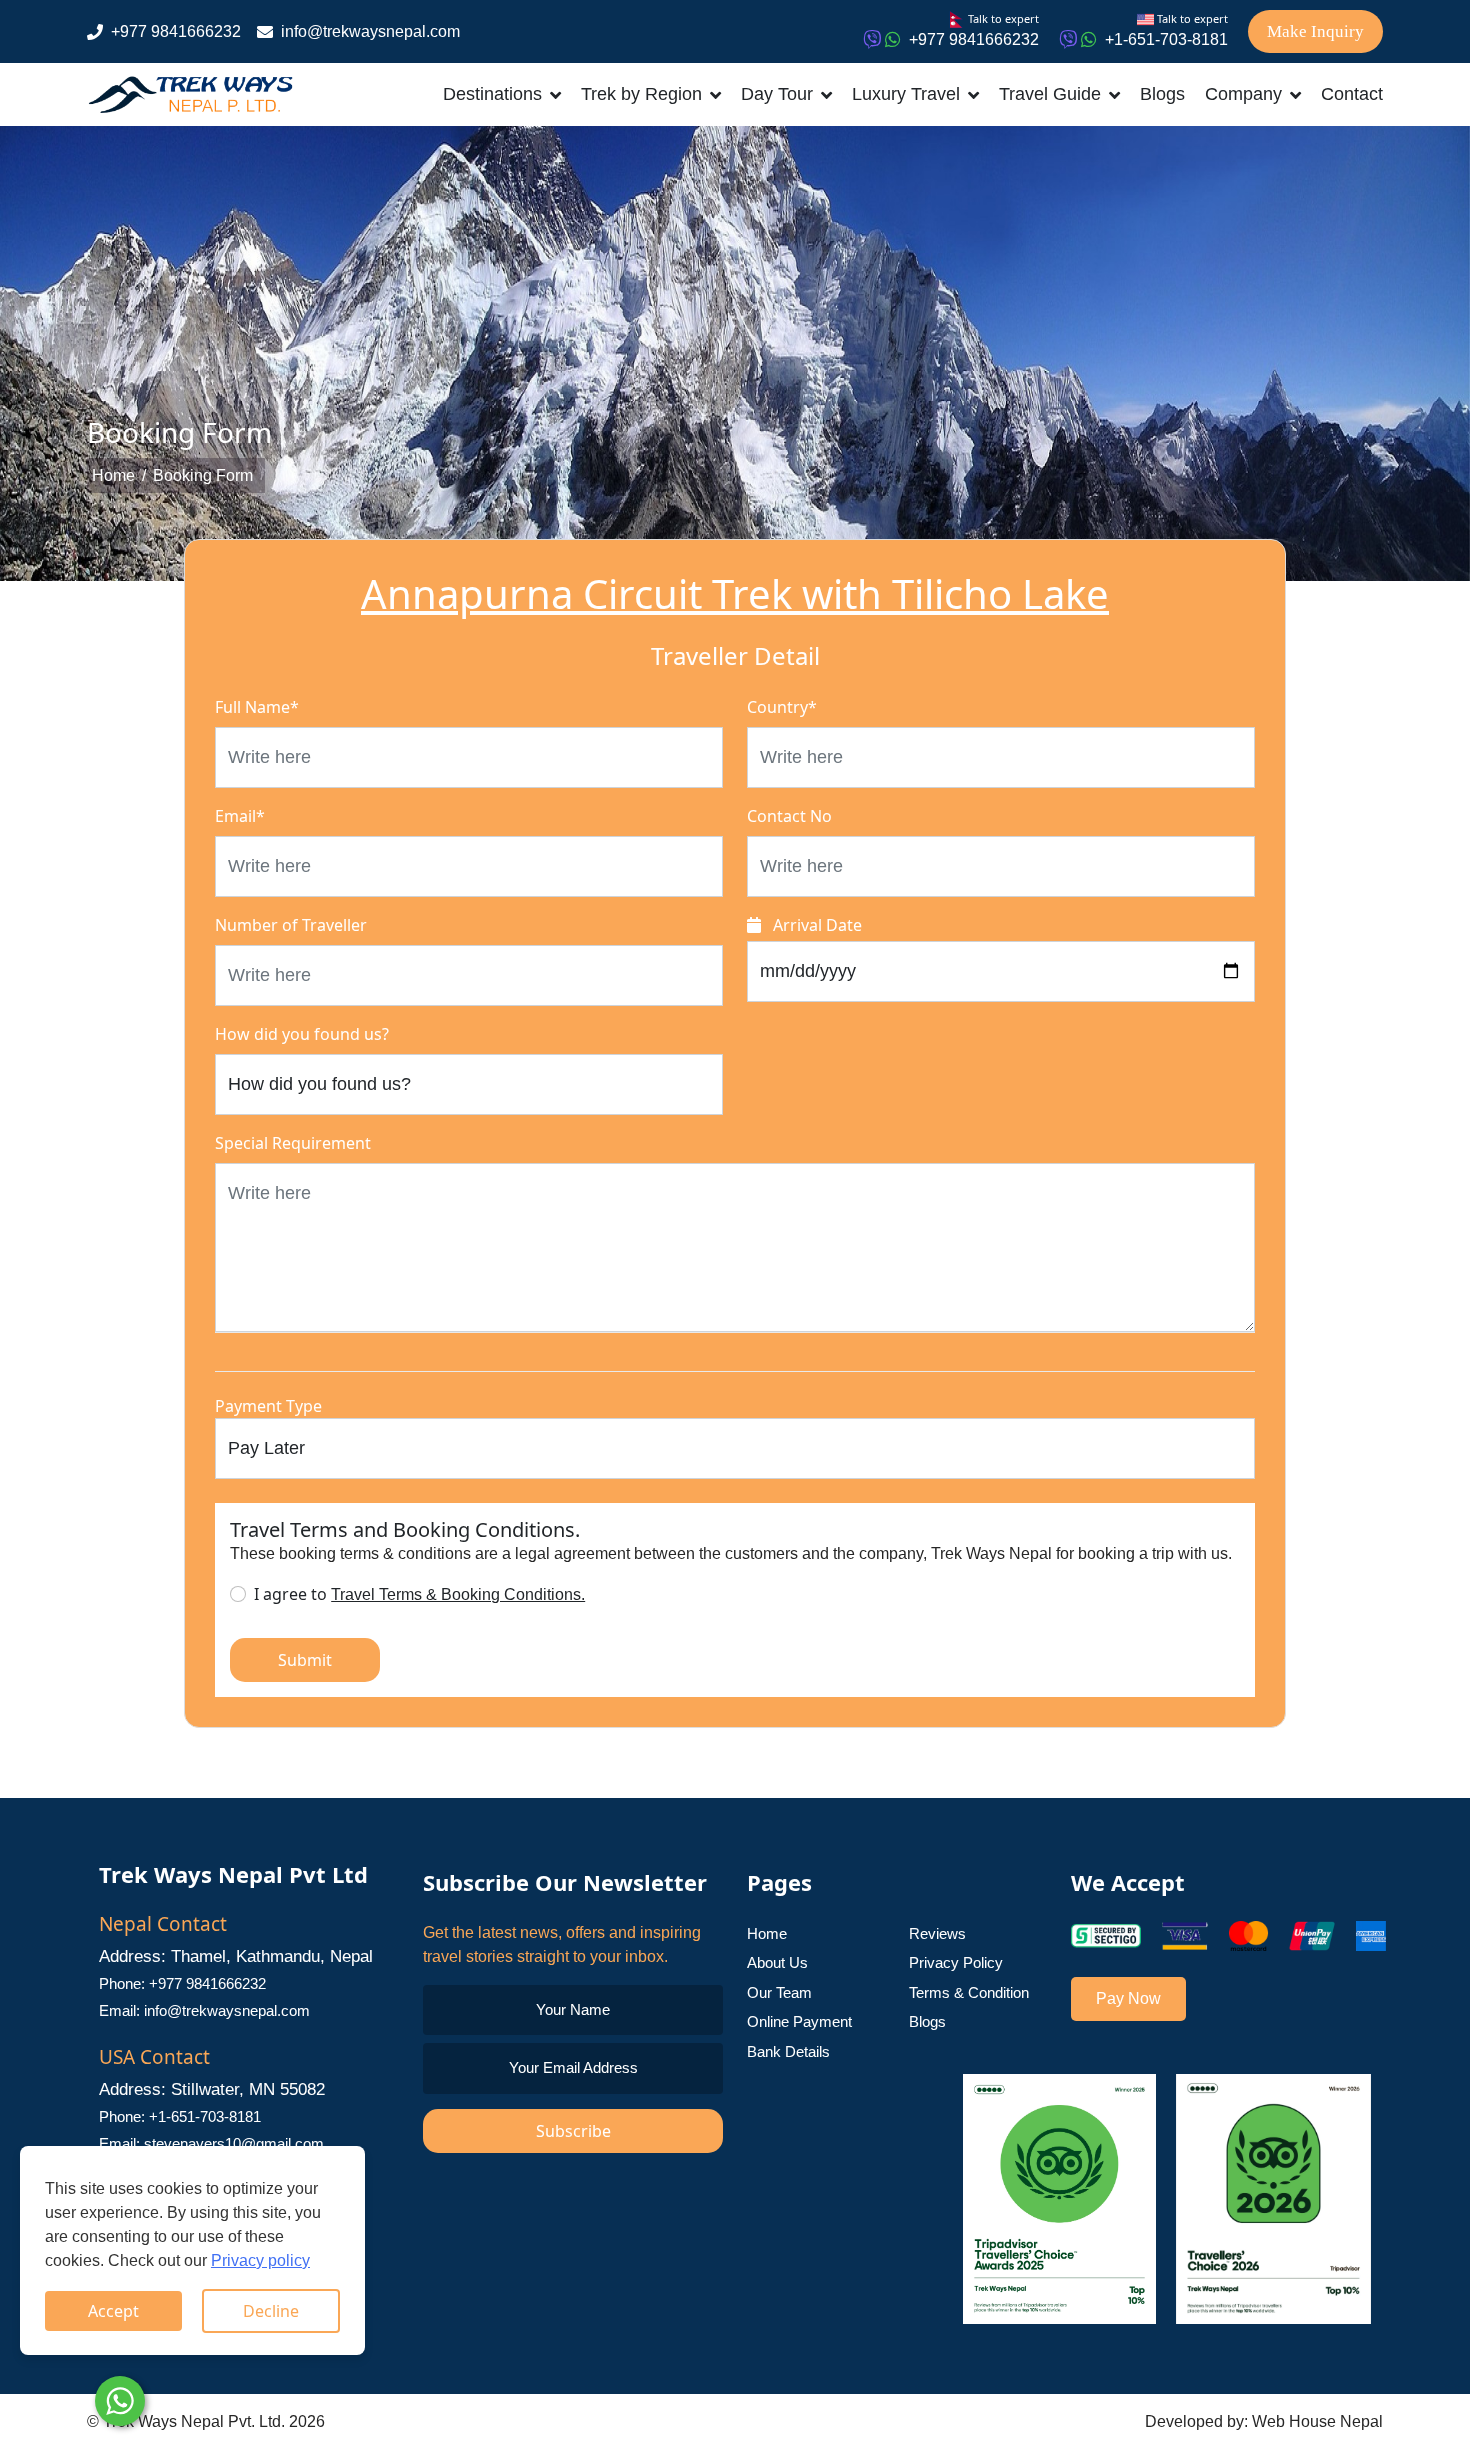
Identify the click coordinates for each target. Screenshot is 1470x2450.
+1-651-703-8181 (1166, 39)
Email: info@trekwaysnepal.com (204, 2010)
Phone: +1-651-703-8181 (180, 2116)
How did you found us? (302, 1034)
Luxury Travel (906, 94)
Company (1243, 94)
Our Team (779, 1992)
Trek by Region (641, 94)
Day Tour (777, 94)
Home (113, 475)
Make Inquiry (1315, 31)
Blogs (1162, 94)
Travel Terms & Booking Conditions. (458, 1594)
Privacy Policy (956, 1962)
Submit (305, 1660)
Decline (271, 2311)
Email (240, 816)
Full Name (257, 707)
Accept (113, 2311)
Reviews (937, 1933)
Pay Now (1128, 1998)
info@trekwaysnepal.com (370, 31)
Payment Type (268, 1406)
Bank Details (788, 2051)
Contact (1352, 94)
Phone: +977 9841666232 (182, 1983)
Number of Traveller (291, 925)
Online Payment (799, 2021)
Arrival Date (815, 925)
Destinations (492, 94)
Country (782, 707)
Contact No (789, 816)
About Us (777, 1962)
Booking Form (203, 475)
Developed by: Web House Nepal (1264, 2421)
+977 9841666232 (176, 31)
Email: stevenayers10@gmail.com (211, 2143)
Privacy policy (260, 2260)
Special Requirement (293, 1143)
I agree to (419, 1594)
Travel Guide (1050, 94)
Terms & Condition (969, 1992)
